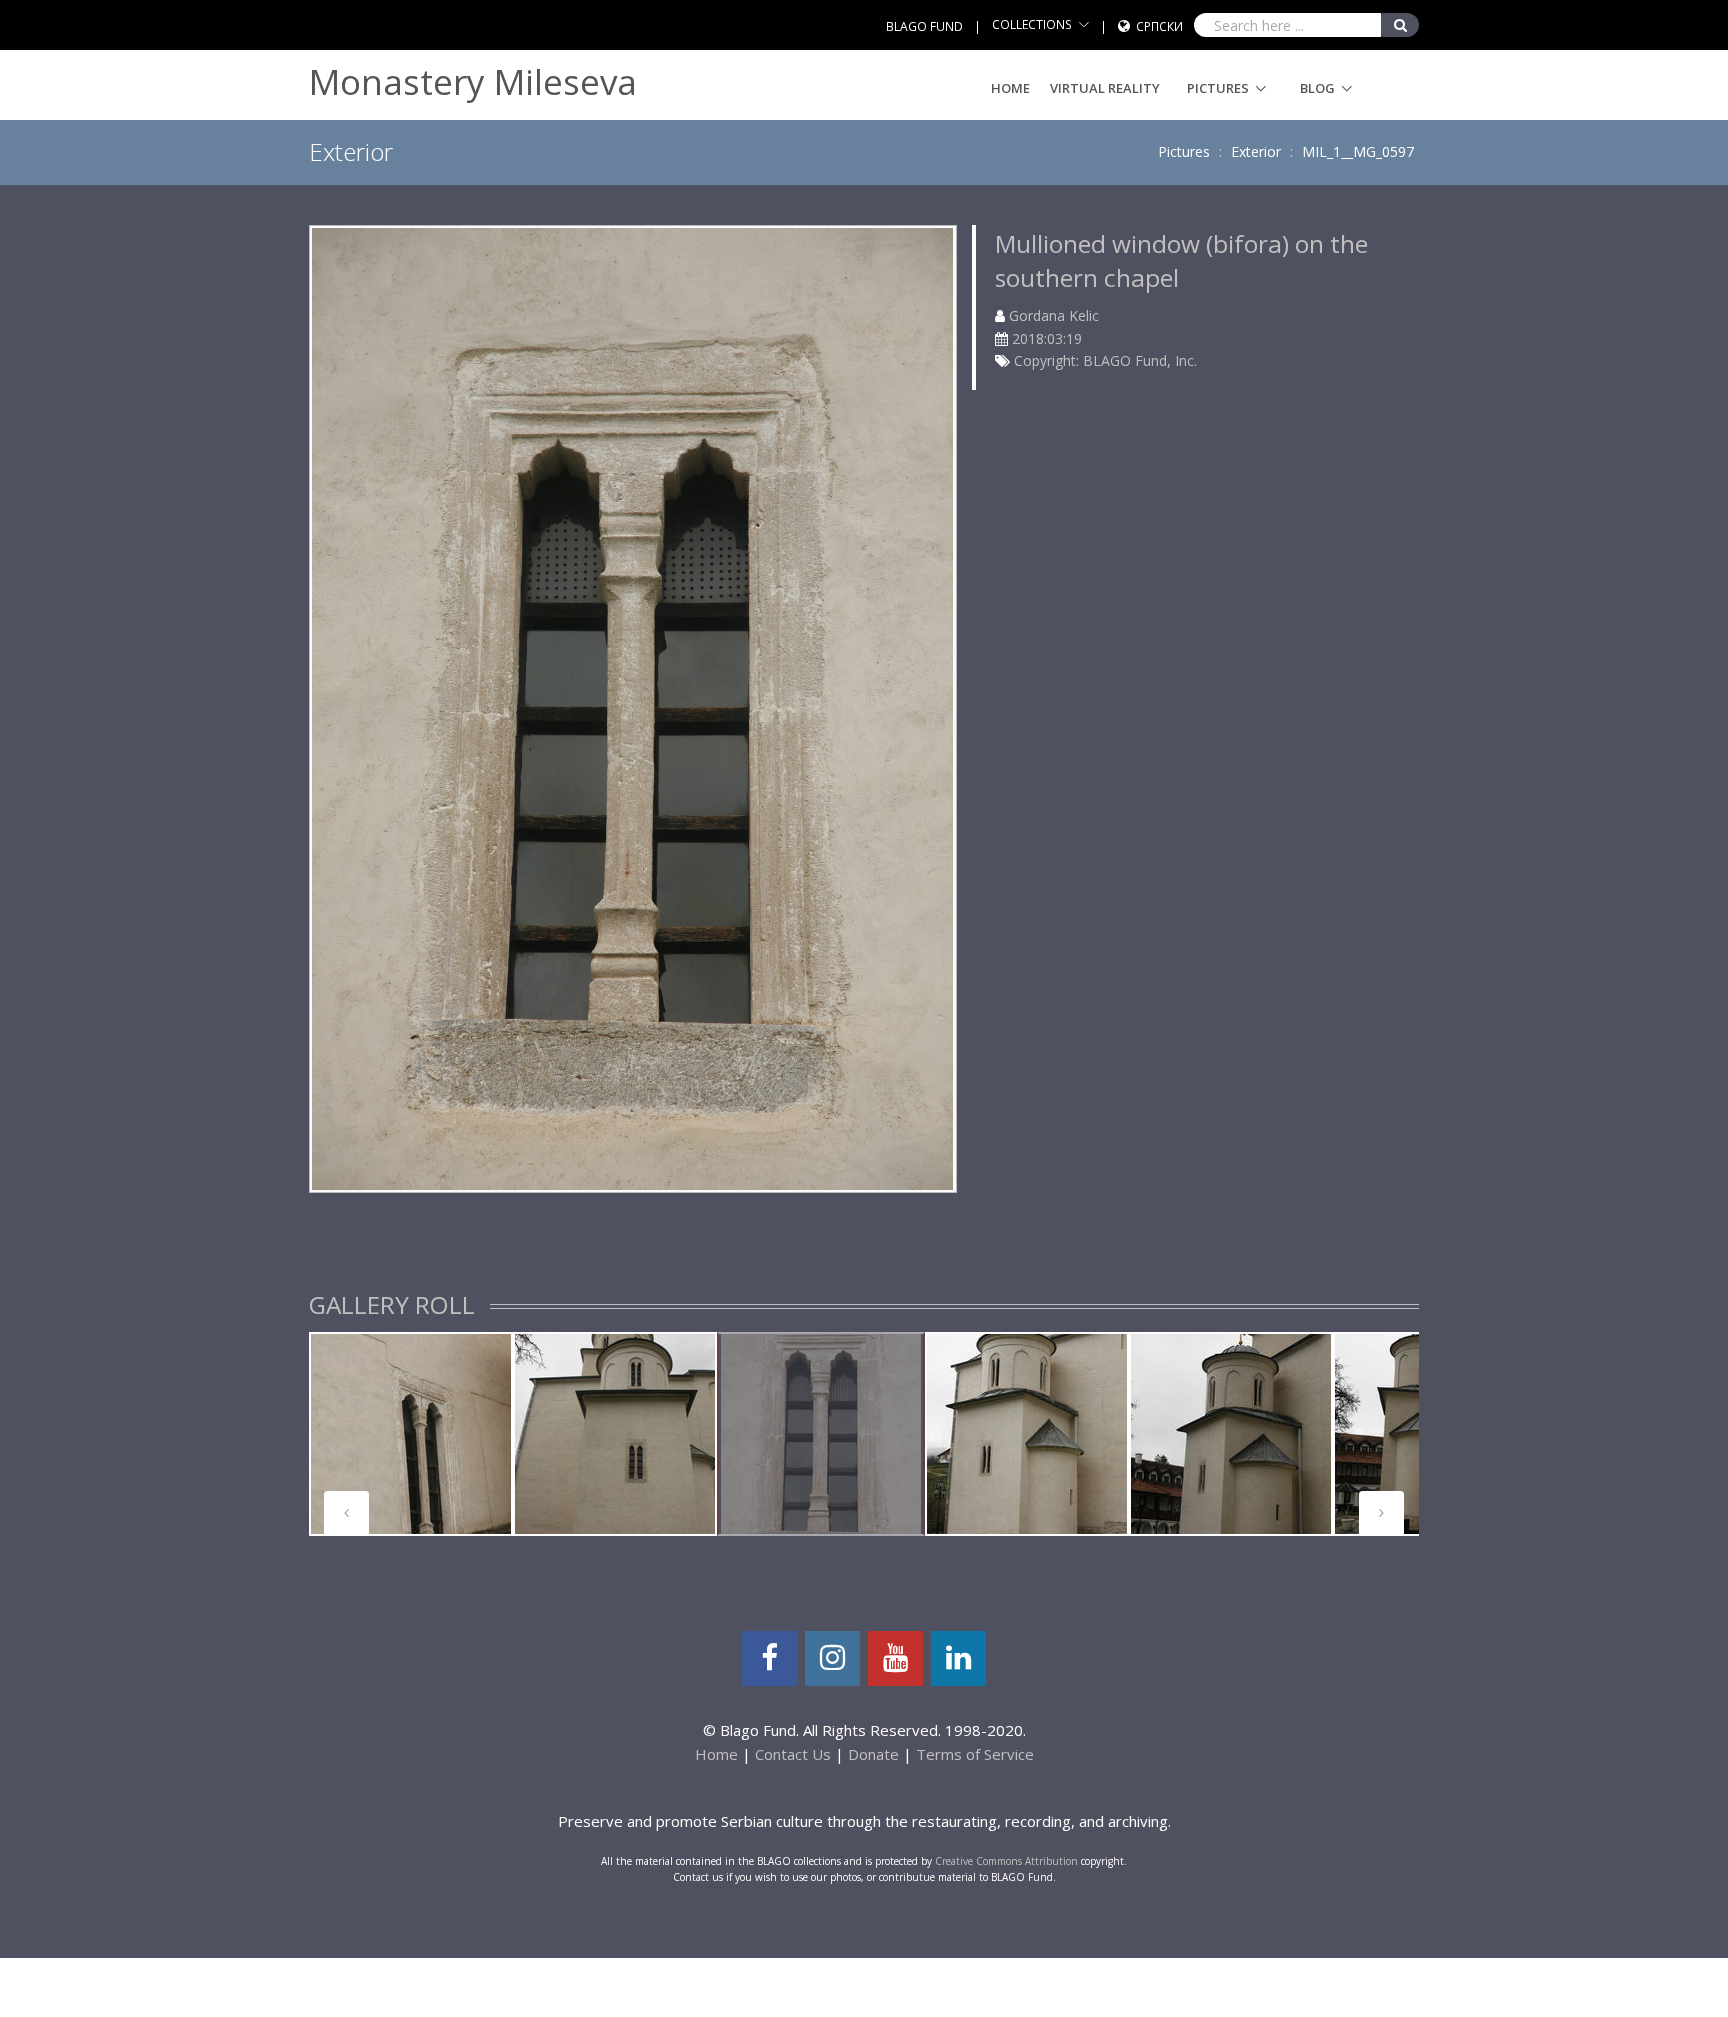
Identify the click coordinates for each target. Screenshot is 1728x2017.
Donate (873, 1754)
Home (1010, 88)
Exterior (1256, 151)
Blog (1317, 88)
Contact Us (793, 1754)
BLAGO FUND (924, 26)
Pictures (1218, 88)
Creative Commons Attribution (1006, 1861)
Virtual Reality (1105, 88)
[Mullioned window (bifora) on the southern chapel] (632, 706)
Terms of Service (975, 1754)
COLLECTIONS (1032, 24)
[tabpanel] (411, 1434)
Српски (1159, 26)
